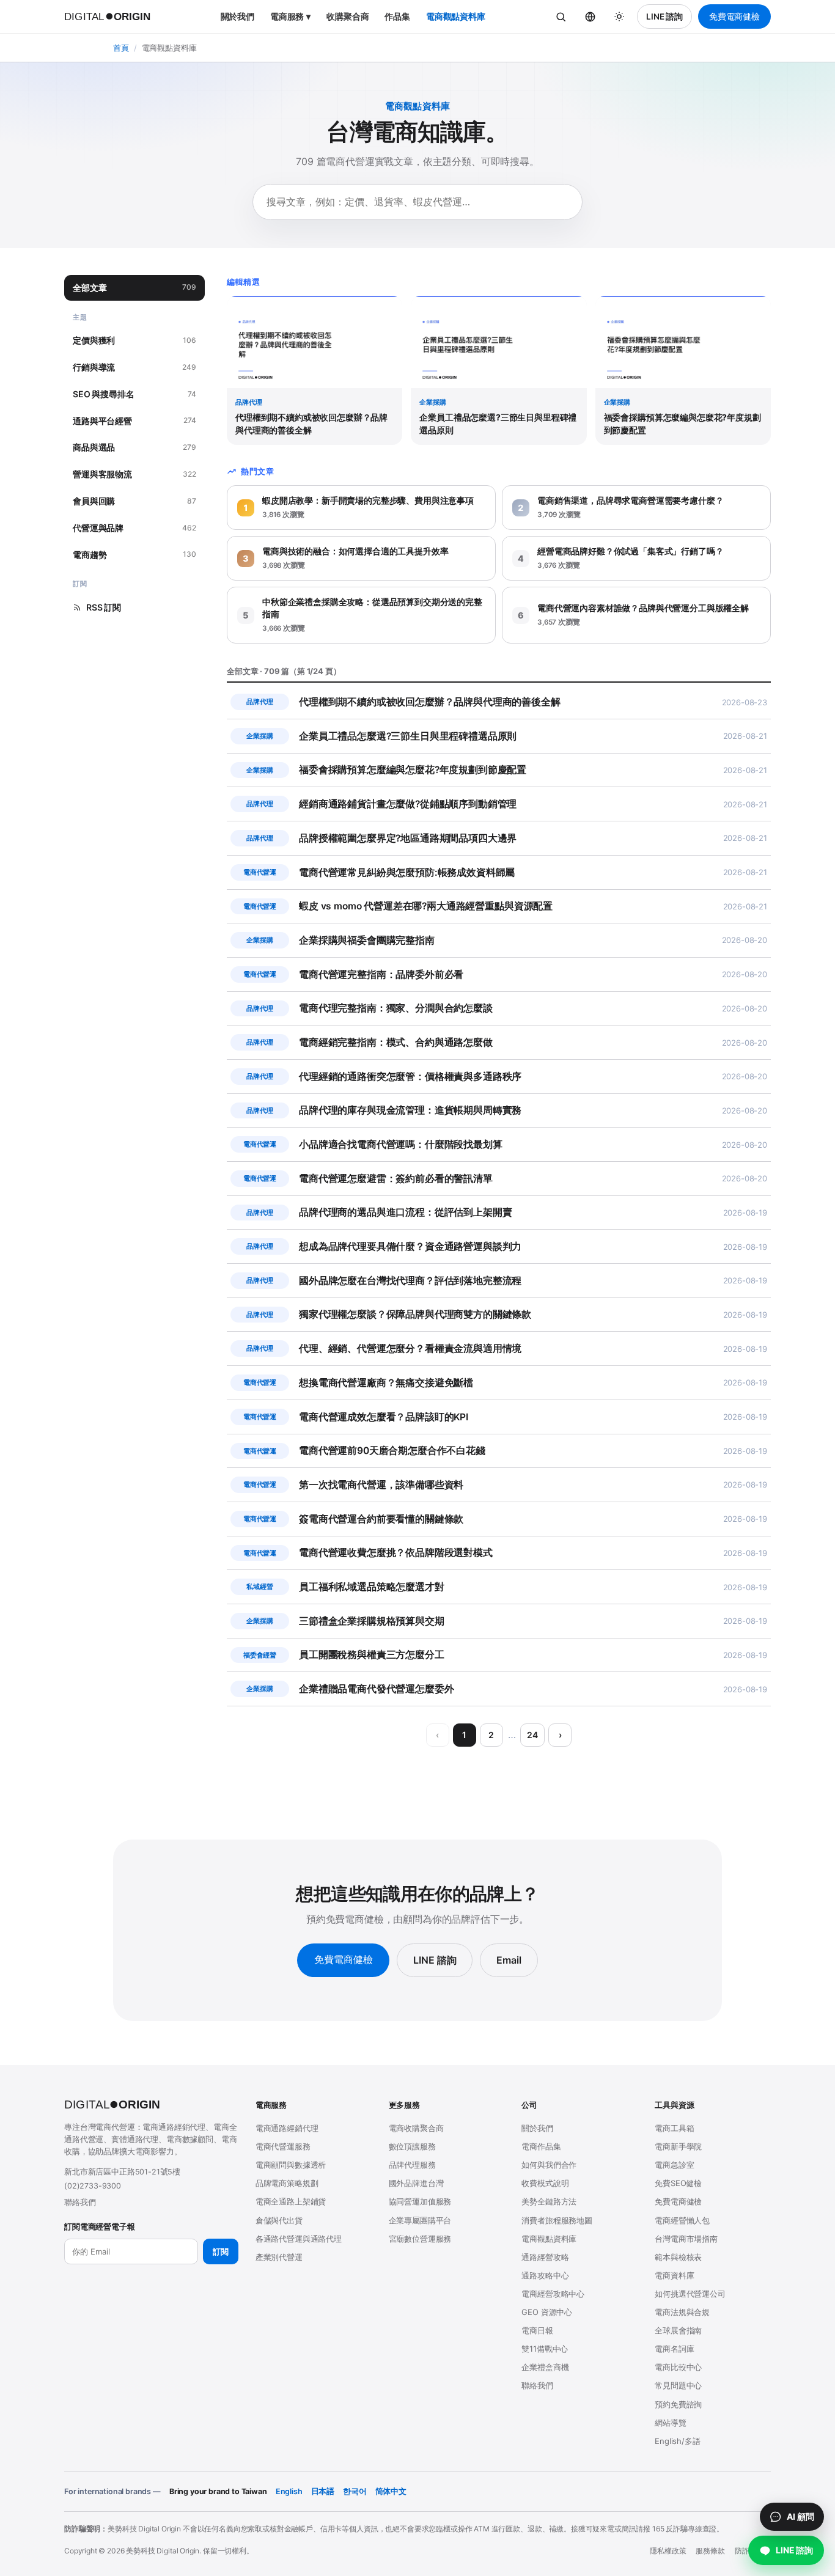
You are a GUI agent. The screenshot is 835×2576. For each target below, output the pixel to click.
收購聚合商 (348, 16)
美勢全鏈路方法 (549, 2201)
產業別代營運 (279, 2257)
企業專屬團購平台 (420, 2220)
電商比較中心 (678, 2367)
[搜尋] (561, 17)
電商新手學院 (678, 2146)
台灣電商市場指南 (686, 2239)
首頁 (121, 48)
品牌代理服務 (412, 2165)
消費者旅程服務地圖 (557, 2220)
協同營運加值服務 (420, 2201)
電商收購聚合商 (416, 2128)
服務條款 (710, 2551)
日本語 (323, 2491)
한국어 (355, 2491)
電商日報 (537, 2330)
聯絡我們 (80, 2202)
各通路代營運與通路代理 (299, 2239)
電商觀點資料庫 (456, 16)
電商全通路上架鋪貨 (291, 2201)
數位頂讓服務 (412, 2146)
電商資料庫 (674, 2275)
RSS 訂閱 (104, 607)
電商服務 (290, 16)
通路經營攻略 (545, 2257)
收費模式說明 (545, 2183)
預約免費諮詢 (678, 2404)
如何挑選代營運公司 (690, 2294)
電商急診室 (674, 2165)
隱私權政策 (668, 2551)
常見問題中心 (678, 2385)
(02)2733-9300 (93, 2186)
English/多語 (677, 2441)
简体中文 (391, 2491)
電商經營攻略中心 (553, 2294)
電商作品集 (541, 2146)
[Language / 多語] (590, 17)
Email (509, 1960)
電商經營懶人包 (682, 2220)
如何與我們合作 (549, 2165)
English (289, 2491)
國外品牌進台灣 (416, 2183)
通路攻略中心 (545, 2275)
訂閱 (221, 2251)
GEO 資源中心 (547, 2312)
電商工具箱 (674, 2128)
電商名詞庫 (674, 2349)
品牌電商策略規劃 (287, 2183)
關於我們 (237, 16)
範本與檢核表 (678, 2257)
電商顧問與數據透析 (291, 2165)
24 (532, 1735)
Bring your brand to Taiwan (218, 2491)
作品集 (397, 16)
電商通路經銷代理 (287, 2128)
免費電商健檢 (734, 17)
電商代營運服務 (283, 2146)
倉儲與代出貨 (279, 2220)
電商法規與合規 (682, 2312)
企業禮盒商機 (545, 2367)
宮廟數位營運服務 (420, 2239)
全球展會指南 (678, 2330)
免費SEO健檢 (678, 2183)
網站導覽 (670, 2423)
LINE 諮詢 (664, 17)
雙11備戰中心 (545, 2349)
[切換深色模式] (619, 17)
